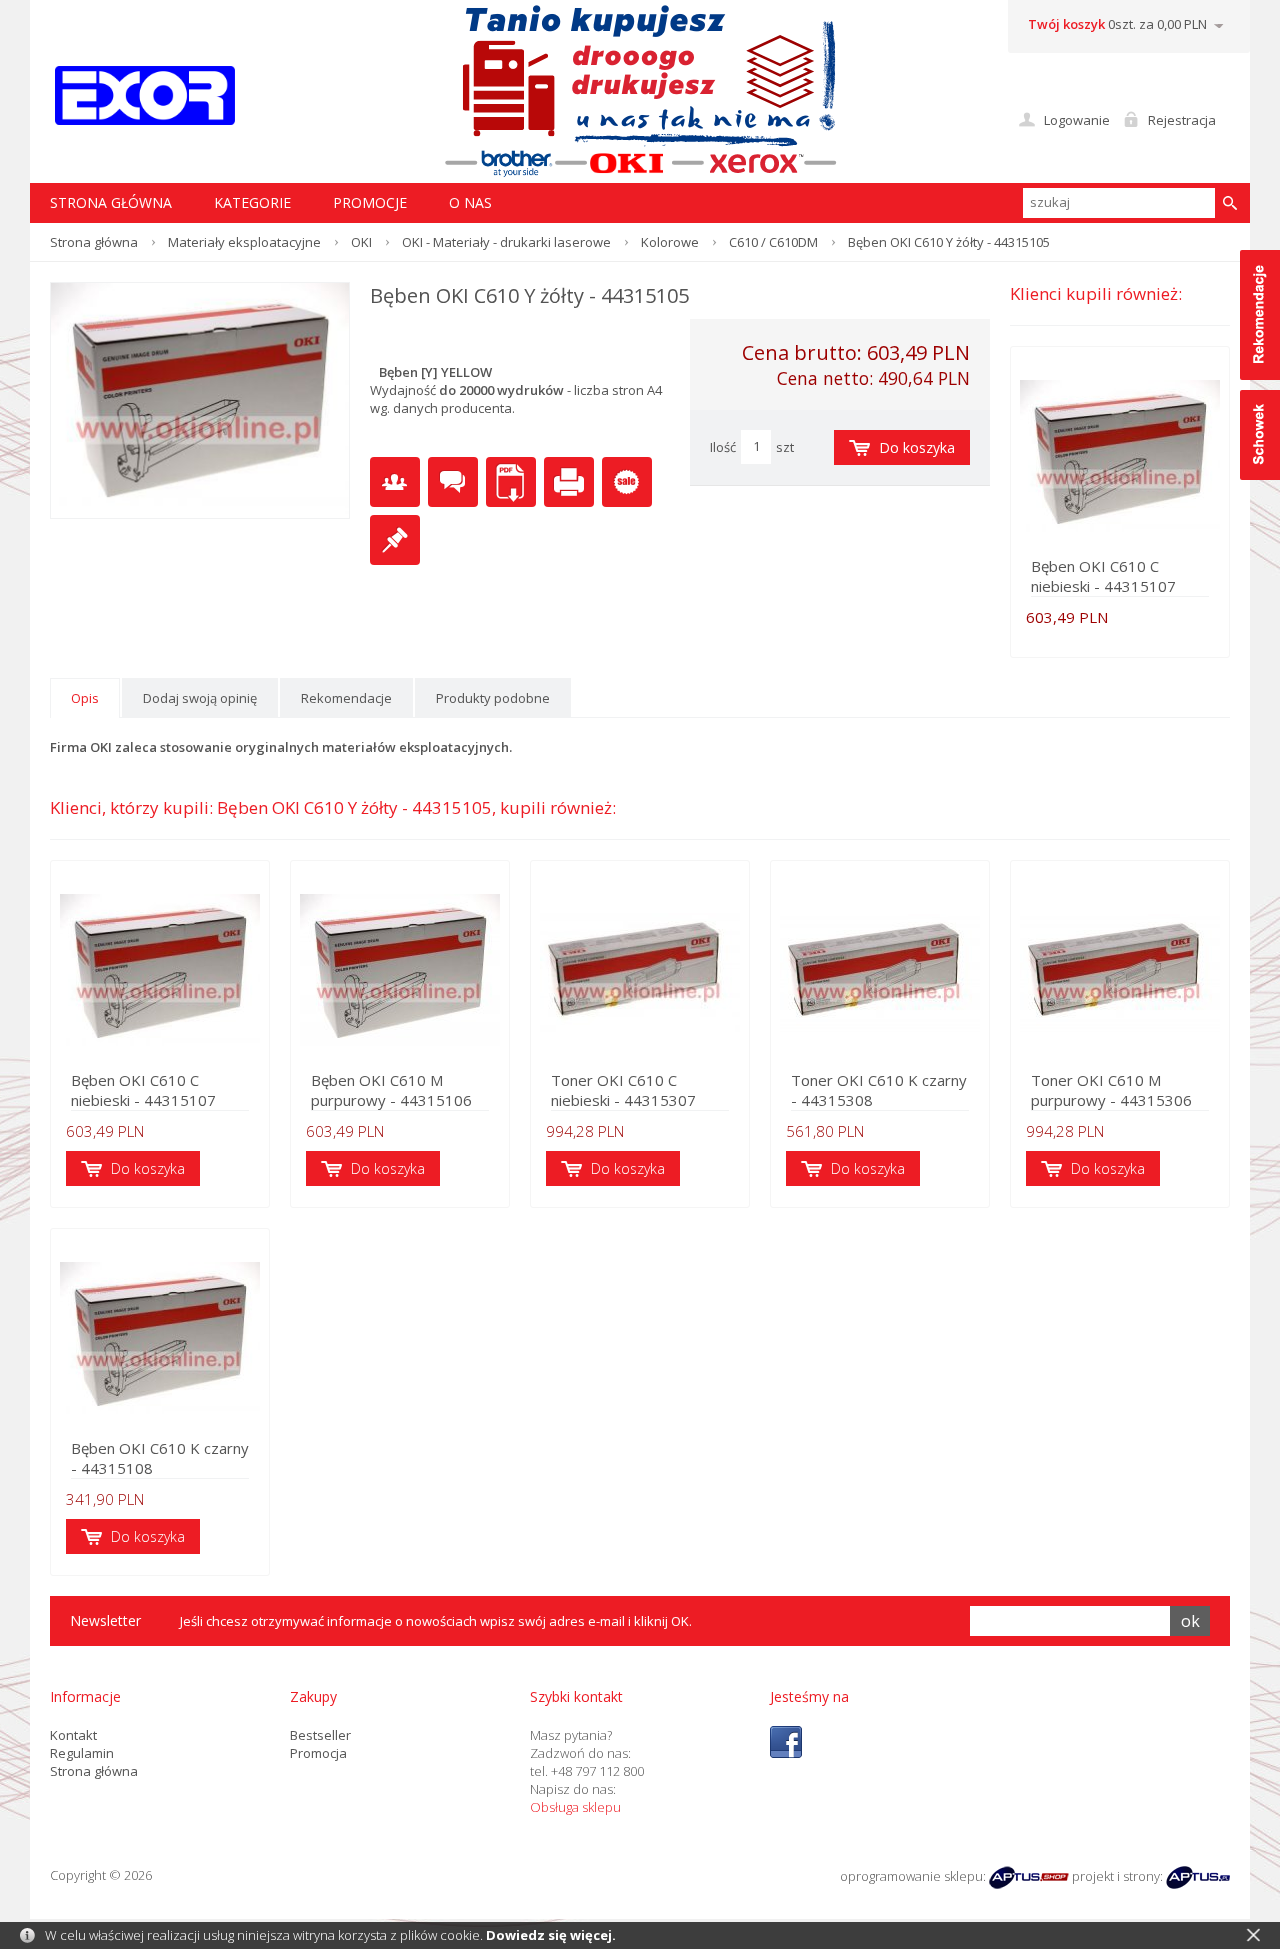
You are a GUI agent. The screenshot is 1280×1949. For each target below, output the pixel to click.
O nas (470, 202)
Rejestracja (1182, 120)
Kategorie (252, 202)
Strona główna (94, 242)
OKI (361, 242)
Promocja (318, 1753)
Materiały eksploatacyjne (244, 242)
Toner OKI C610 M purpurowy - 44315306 (1111, 1090)
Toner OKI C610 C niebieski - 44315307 (623, 1090)
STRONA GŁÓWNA (111, 202)
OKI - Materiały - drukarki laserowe (506, 242)
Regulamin (82, 1753)
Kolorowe (670, 242)
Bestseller (320, 1735)
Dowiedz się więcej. (551, 1935)
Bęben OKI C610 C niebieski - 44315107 (1103, 576)
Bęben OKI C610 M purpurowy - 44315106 (391, 1090)
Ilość (723, 447)
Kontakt (73, 1735)
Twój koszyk (1066, 24)
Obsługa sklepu (575, 1807)
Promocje (370, 202)
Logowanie (1077, 120)
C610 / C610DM (773, 242)
